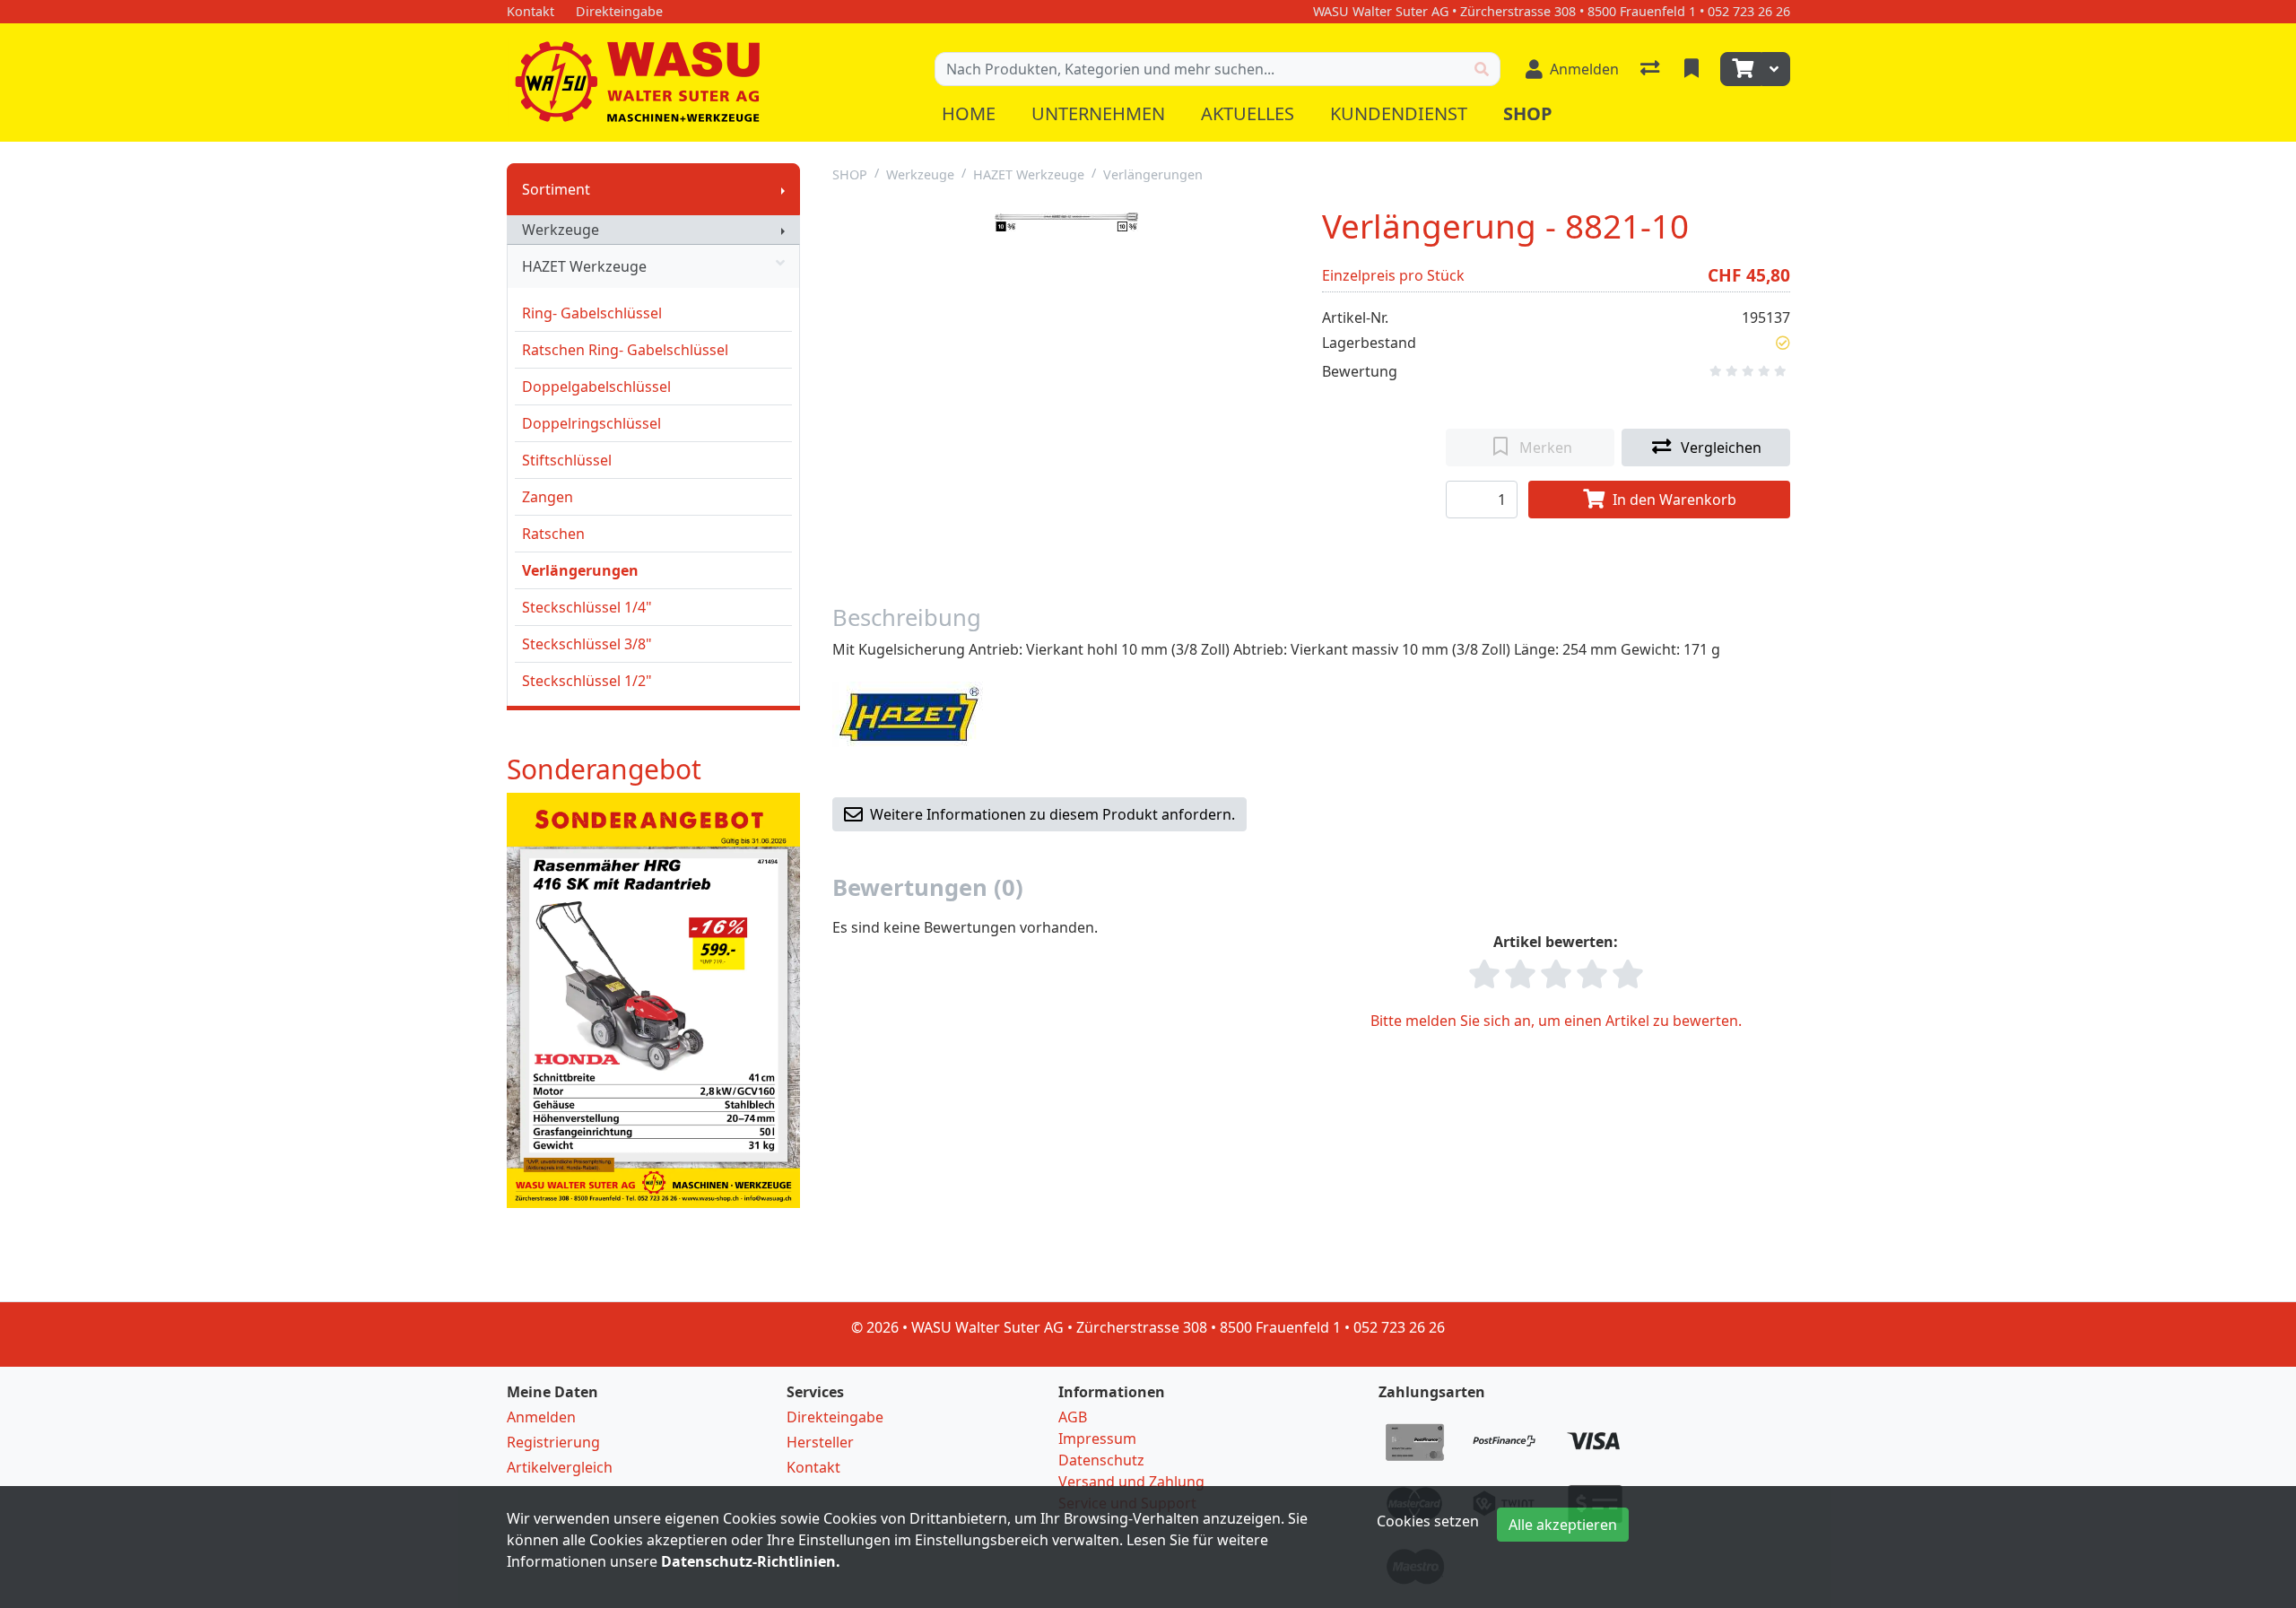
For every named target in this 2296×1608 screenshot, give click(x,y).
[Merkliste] (1693, 69)
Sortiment (556, 189)
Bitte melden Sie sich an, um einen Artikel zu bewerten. (1556, 1021)
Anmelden (541, 1417)
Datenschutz (1101, 1460)
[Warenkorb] (1741, 69)
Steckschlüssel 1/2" (587, 681)
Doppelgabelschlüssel (596, 387)
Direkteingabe (835, 1417)
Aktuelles (1248, 113)
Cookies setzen (1428, 1521)
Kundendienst (1399, 113)
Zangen (548, 497)
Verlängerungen (580, 570)
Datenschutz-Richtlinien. (751, 1561)
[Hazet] (909, 713)
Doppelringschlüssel (591, 423)
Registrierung (553, 1442)
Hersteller (820, 1442)
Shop (1528, 113)
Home (969, 113)
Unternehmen (1098, 113)
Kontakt (813, 1467)
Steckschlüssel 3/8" (587, 644)
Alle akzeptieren (1563, 1525)
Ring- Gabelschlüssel (592, 313)
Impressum (1097, 1439)
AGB (1073, 1417)
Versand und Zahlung (1131, 1482)
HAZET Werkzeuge (584, 266)
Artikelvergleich (560, 1467)
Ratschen (553, 534)
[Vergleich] (1652, 69)
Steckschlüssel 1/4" (587, 607)
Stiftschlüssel (567, 460)
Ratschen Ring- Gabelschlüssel (625, 350)
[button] (1783, 343)
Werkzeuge (561, 230)
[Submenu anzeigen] (783, 189)
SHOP (850, 174)
